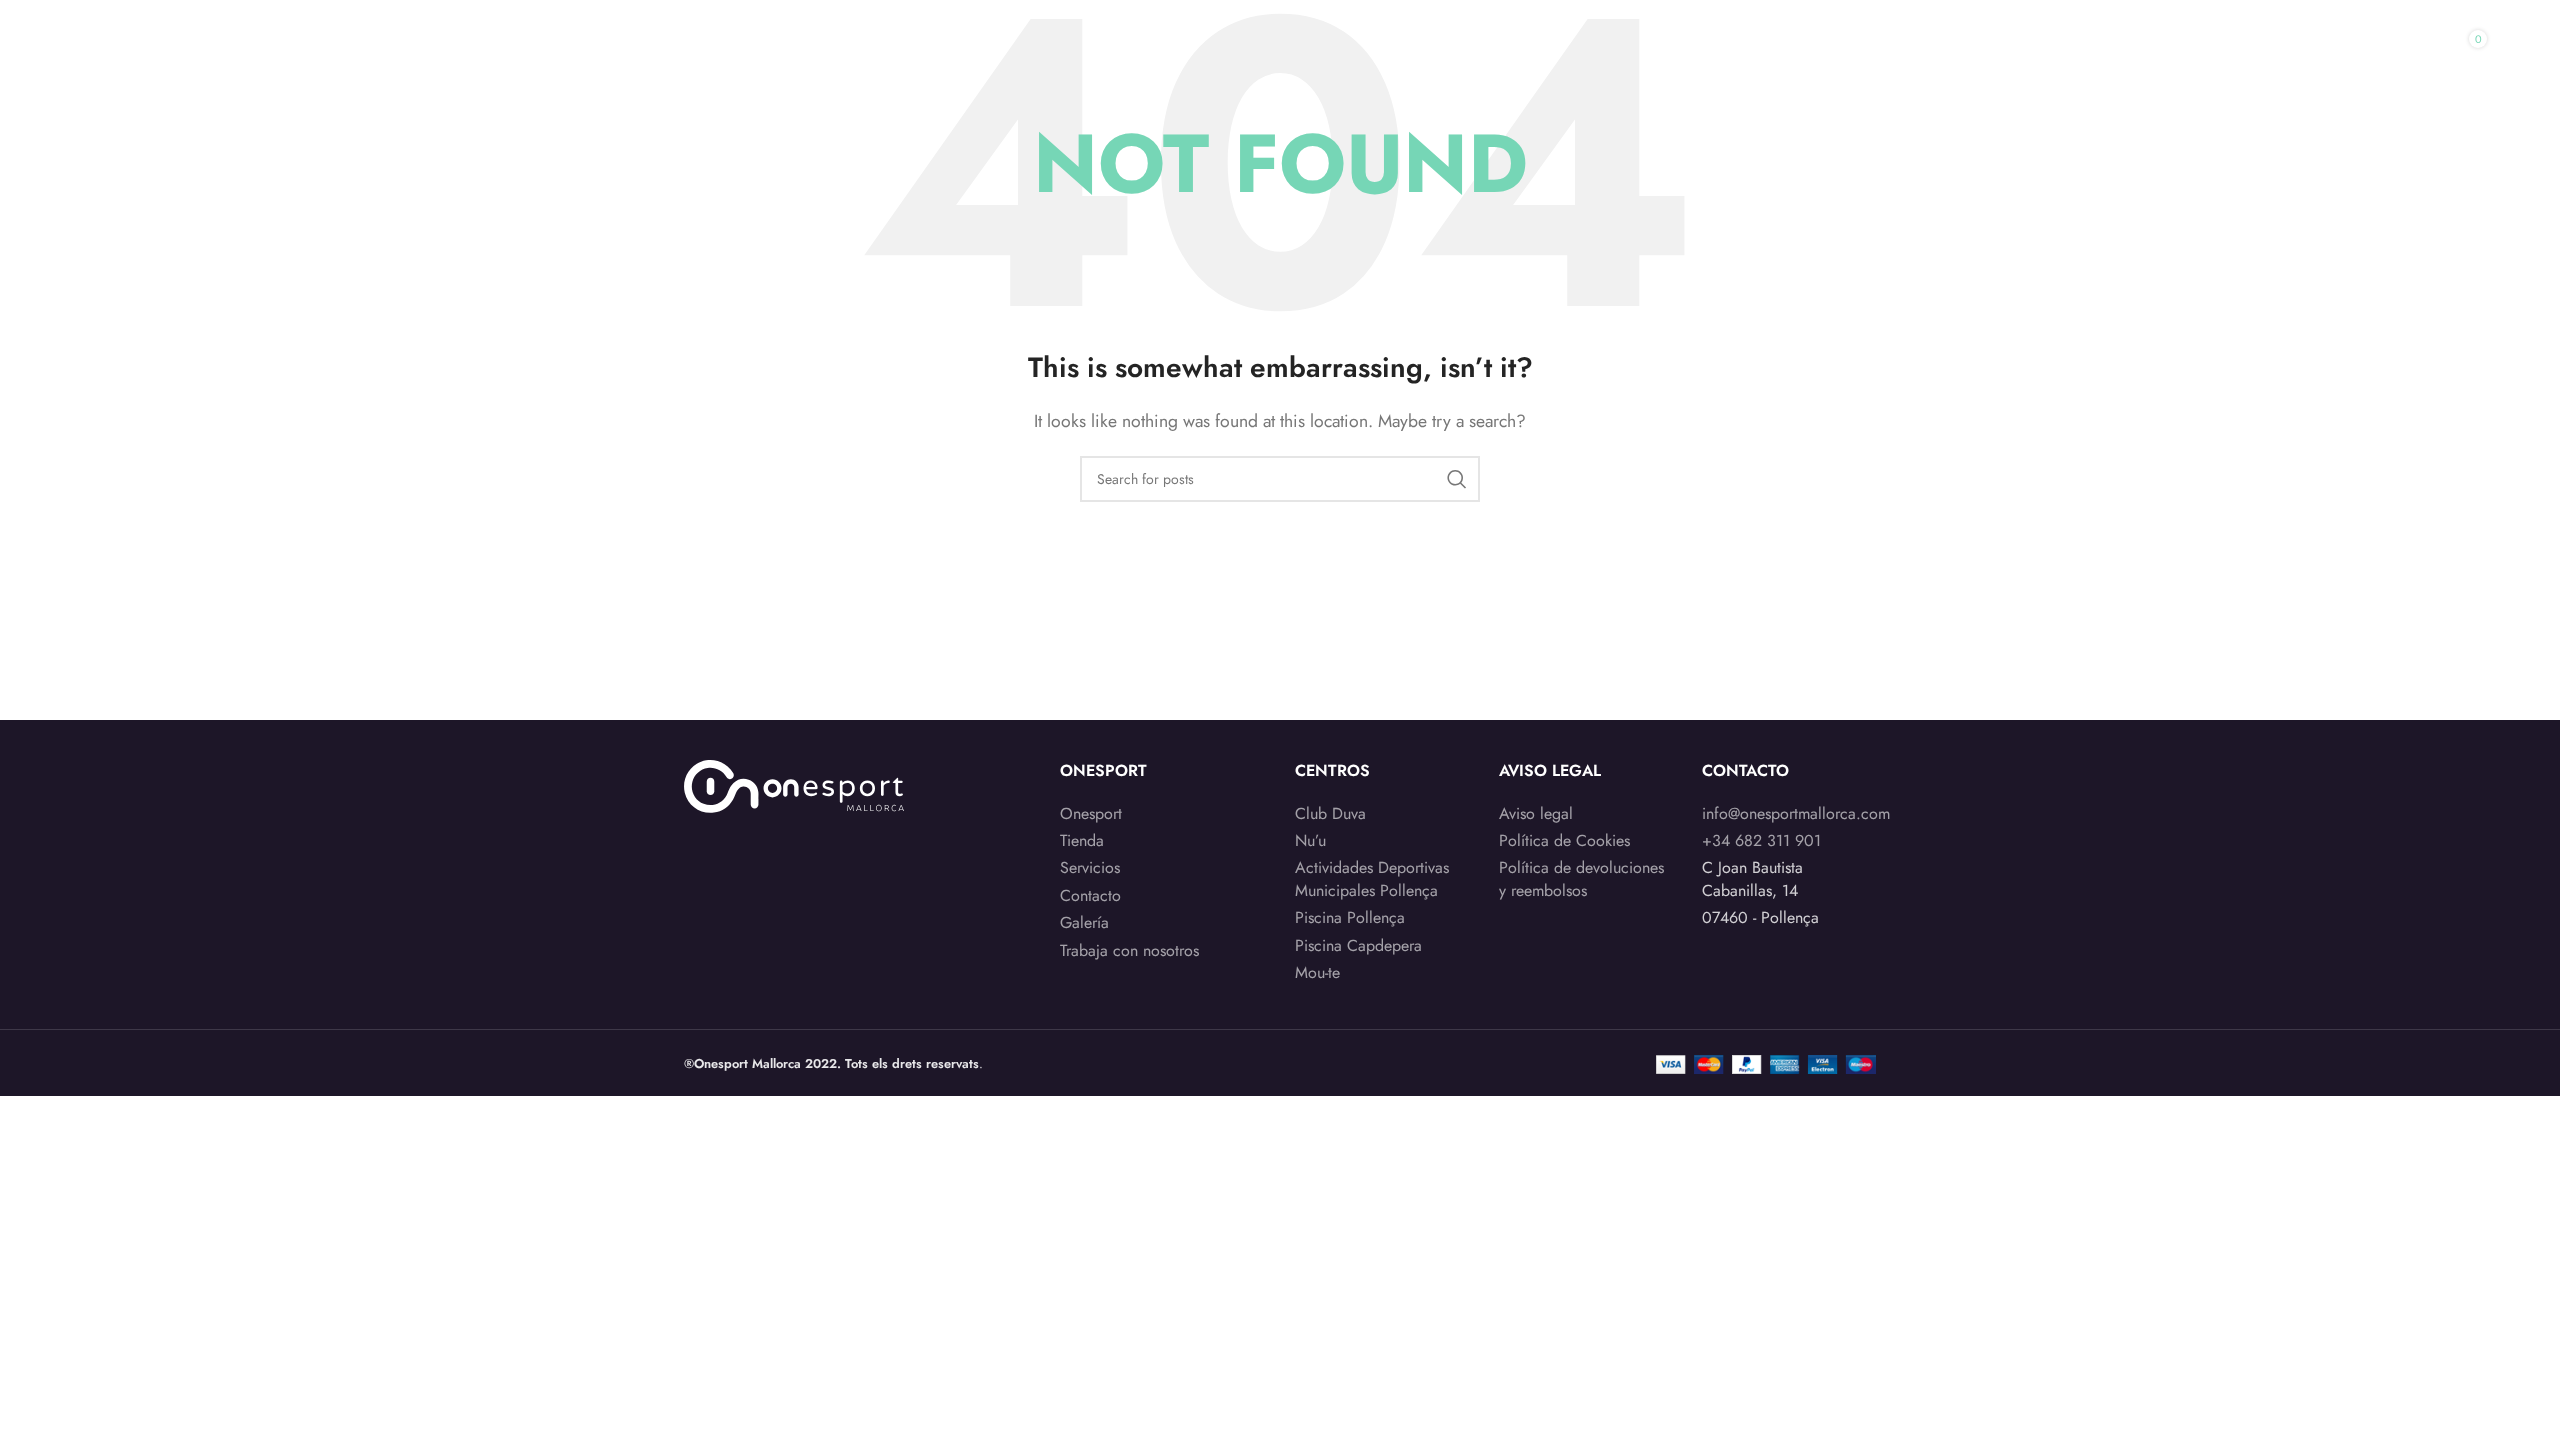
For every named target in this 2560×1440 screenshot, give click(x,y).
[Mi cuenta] (2329, 53)
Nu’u (1310, 841)
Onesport (1091, 814)
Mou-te (1317, 973)
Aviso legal (1536, 814)
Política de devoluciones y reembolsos (1581, 879)
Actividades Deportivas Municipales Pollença (1372, 879)
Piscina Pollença (1350, 918)
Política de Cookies (1564, 841)
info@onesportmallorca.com (1796, 813)
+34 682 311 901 (1761, 840)
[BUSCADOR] (1457, 479)
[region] (260, 1283)
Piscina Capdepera (1358, 946)
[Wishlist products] (2409, 53)
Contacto (1090, 896)
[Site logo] (201, 50)
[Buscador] (2369, 53)
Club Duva (1330, 814)
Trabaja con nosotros (1129, 951)
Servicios (1090, 868)
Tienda (1082, 841)
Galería (1084, 923)
